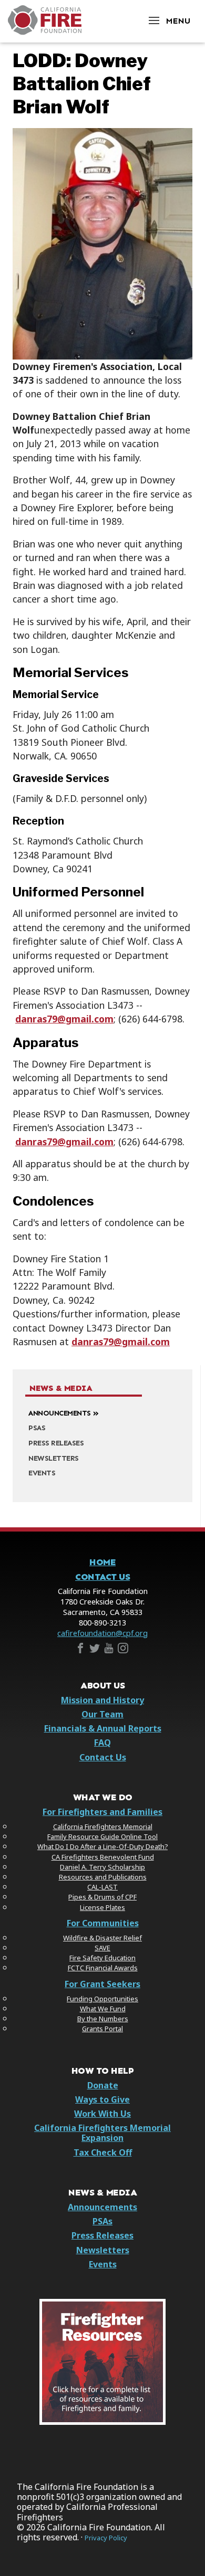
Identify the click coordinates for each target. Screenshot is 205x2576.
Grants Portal (102, 2029)
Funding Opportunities (102, 1999)
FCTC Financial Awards (103, 1968)
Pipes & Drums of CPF (102, 1897)
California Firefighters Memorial (103, 1827)
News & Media (61, 1388)
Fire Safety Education (102, 1958)
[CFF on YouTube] (109, 1650)
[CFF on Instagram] (123, 1650)
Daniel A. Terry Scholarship (102, 1867)
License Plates (102, 1907)
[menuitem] (102, 1412)
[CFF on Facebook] (80, 1650)
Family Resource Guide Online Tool (102, 1836)
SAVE (102, 1948)
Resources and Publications (103, 1877)
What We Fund (103, 2009)
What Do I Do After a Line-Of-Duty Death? (102, 1846)
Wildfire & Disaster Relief (102, 1938)
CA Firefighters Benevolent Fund (103, 1857)
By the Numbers (103, 2019)
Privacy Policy (106, 2538)
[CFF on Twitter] (95, 1650)
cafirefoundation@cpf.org (102, 1633)
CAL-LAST (102, 1887)
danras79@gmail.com (64, 1019)
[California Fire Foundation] (45, 32)
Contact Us (102, 1577)
